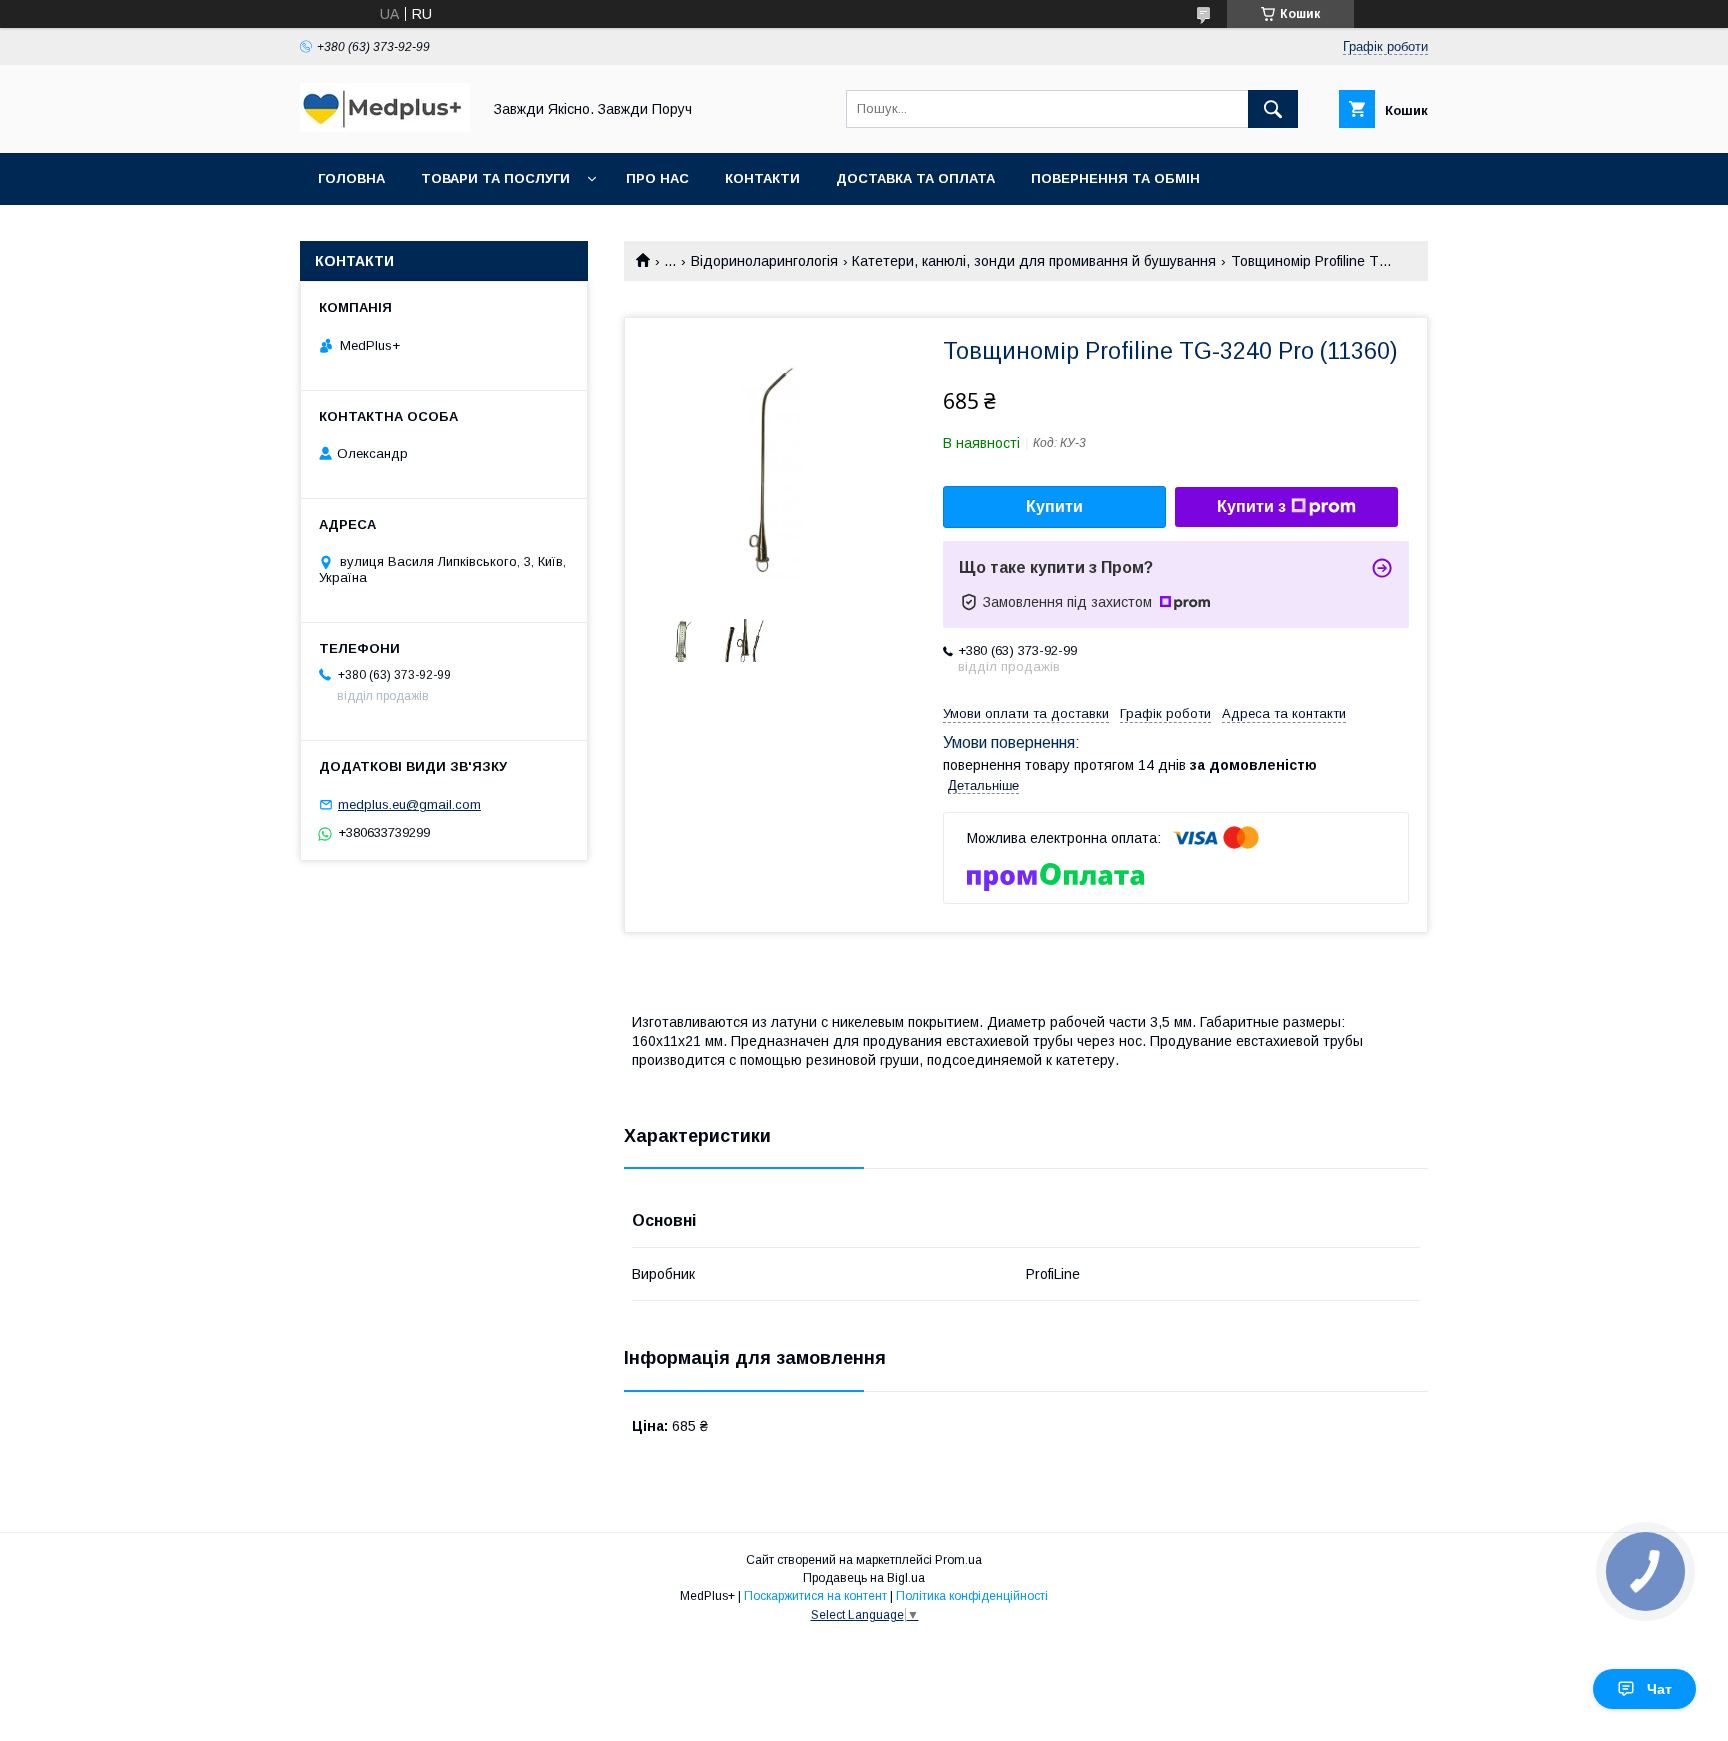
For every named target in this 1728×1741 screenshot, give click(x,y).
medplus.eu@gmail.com (409, 804)
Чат (1659, 1689)
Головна (351, 178)
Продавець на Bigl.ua (864, 1578)
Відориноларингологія (764, 261)
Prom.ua (958, 1560)
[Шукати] (1273, 109)
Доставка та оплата (915, 178)
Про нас (657, 178)
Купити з (1251, 506)
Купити (1054, 506)
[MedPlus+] (385, 127)
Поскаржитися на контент (815, 1596)
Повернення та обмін (1115, 178)
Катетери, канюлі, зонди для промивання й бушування (1034, 261)
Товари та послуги (495, 178)
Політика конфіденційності (972, 1596)
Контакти (762, 178)
